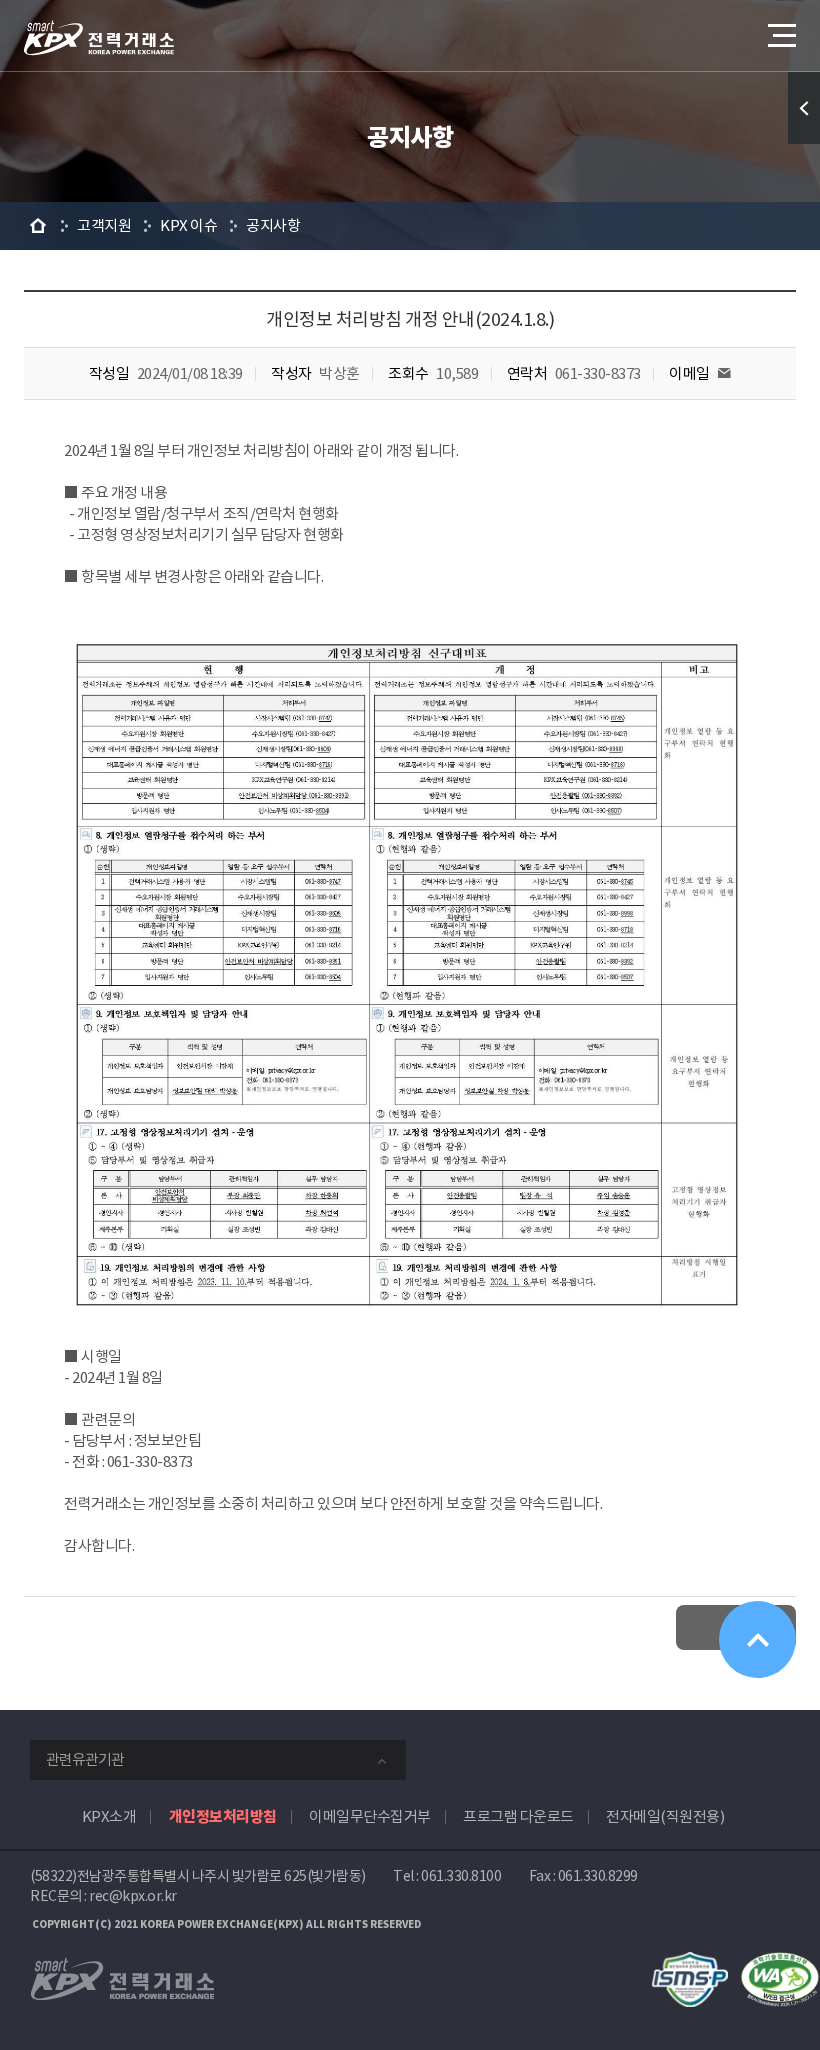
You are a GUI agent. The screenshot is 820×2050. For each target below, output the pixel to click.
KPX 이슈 (188, 225)
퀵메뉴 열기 (804, 108)
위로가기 (757, 1639)
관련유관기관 (85, 1759)
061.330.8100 (461, 1876)
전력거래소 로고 (99, 38)
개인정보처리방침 (223, 1816)
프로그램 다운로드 (518, 1816)
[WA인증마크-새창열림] (780, 1962)
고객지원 (104, 225)
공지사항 (273, 225)
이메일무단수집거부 (370, 1816)
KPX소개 (109, 1816)
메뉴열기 (780, 35)
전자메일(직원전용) (665, 1816)
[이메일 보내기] (724, 373)
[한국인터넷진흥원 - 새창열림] (690, 1962)
